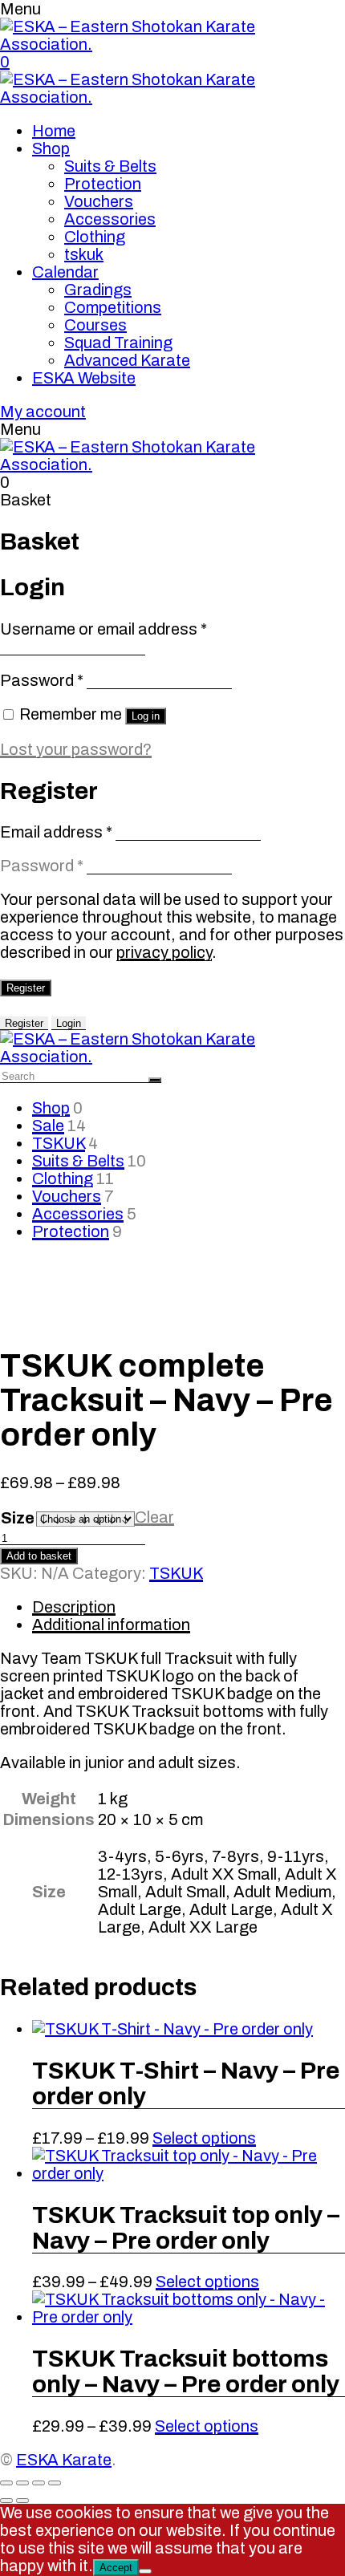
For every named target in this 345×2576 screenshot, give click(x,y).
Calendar (65, 272)
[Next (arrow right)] (22, 2501)
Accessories (110, 219)
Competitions (113, 307)
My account (43, 412)
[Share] (39, 2483)
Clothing (95, 237)
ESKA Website (84, 378)
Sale (48, 1126)
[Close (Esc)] (55, 2483)
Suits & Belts (110, 166)
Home (54, 131)
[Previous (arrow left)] (6, 2501)
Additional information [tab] (111, 1625)
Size (18, 1518)
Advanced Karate (127, 360)
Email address (56, 832)
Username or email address (103, 629)
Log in (146, 716)
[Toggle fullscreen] (22, 2483)
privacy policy (164, 952)
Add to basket (39, 1556)
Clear (154, 1517)
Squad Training (118, 343)
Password (42, 680)
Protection (103, 184)
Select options (204, 2138)
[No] (145, 2571)
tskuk (84, 254)
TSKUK (59, 1143)
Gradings (98, 290)
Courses (95, 325)
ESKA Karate (64, 2460)
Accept (116, 2568)
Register (26, 988)
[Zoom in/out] (6, 2483)
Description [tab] (74, 1607)
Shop (51, 148)
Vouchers (99, 201)
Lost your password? (76, 749)
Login (69, 1023)
